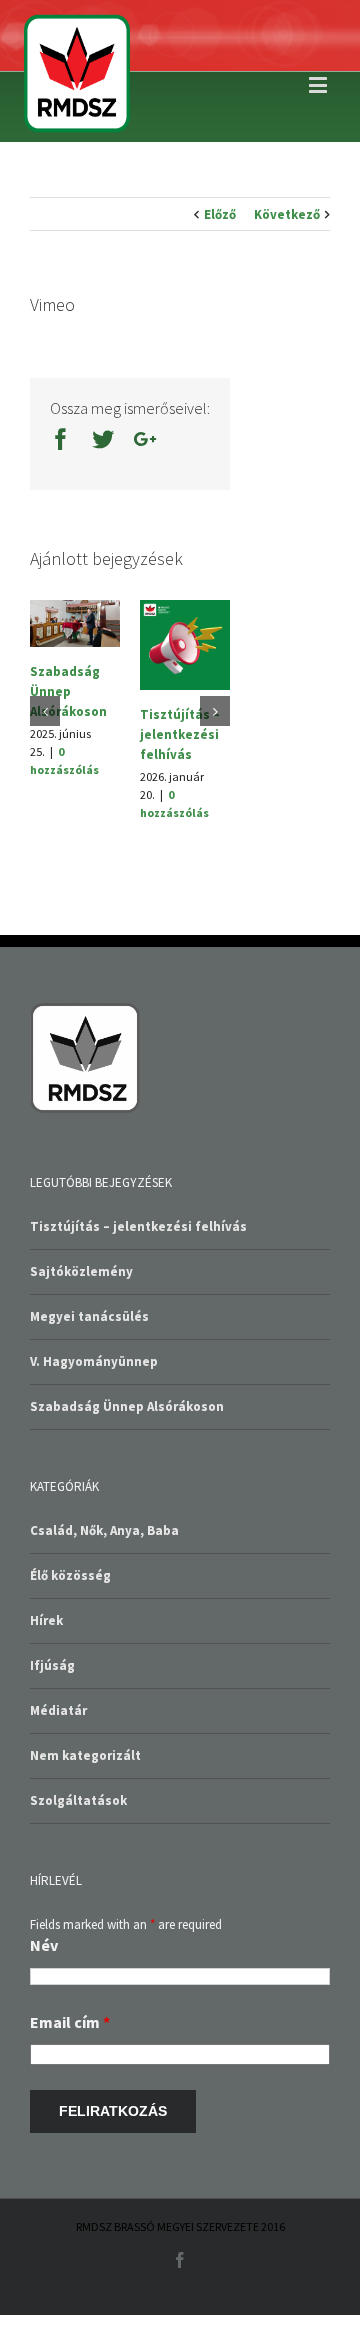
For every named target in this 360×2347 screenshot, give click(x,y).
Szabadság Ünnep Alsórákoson (68, 691)
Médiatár (58, 1710)
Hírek (46, 1620)
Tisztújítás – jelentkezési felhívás (180, 734)
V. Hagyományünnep (94, 1361)
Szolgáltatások (78, 1800)
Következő (287, 214)
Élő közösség (70, 1575)
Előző (220, 214)
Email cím (70, 2022)
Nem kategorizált (85, 1755)
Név (44, 1945)
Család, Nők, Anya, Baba (104, 1530)
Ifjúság (52, 1665)
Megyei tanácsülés (89, 1316)
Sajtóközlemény (81, 1271)
